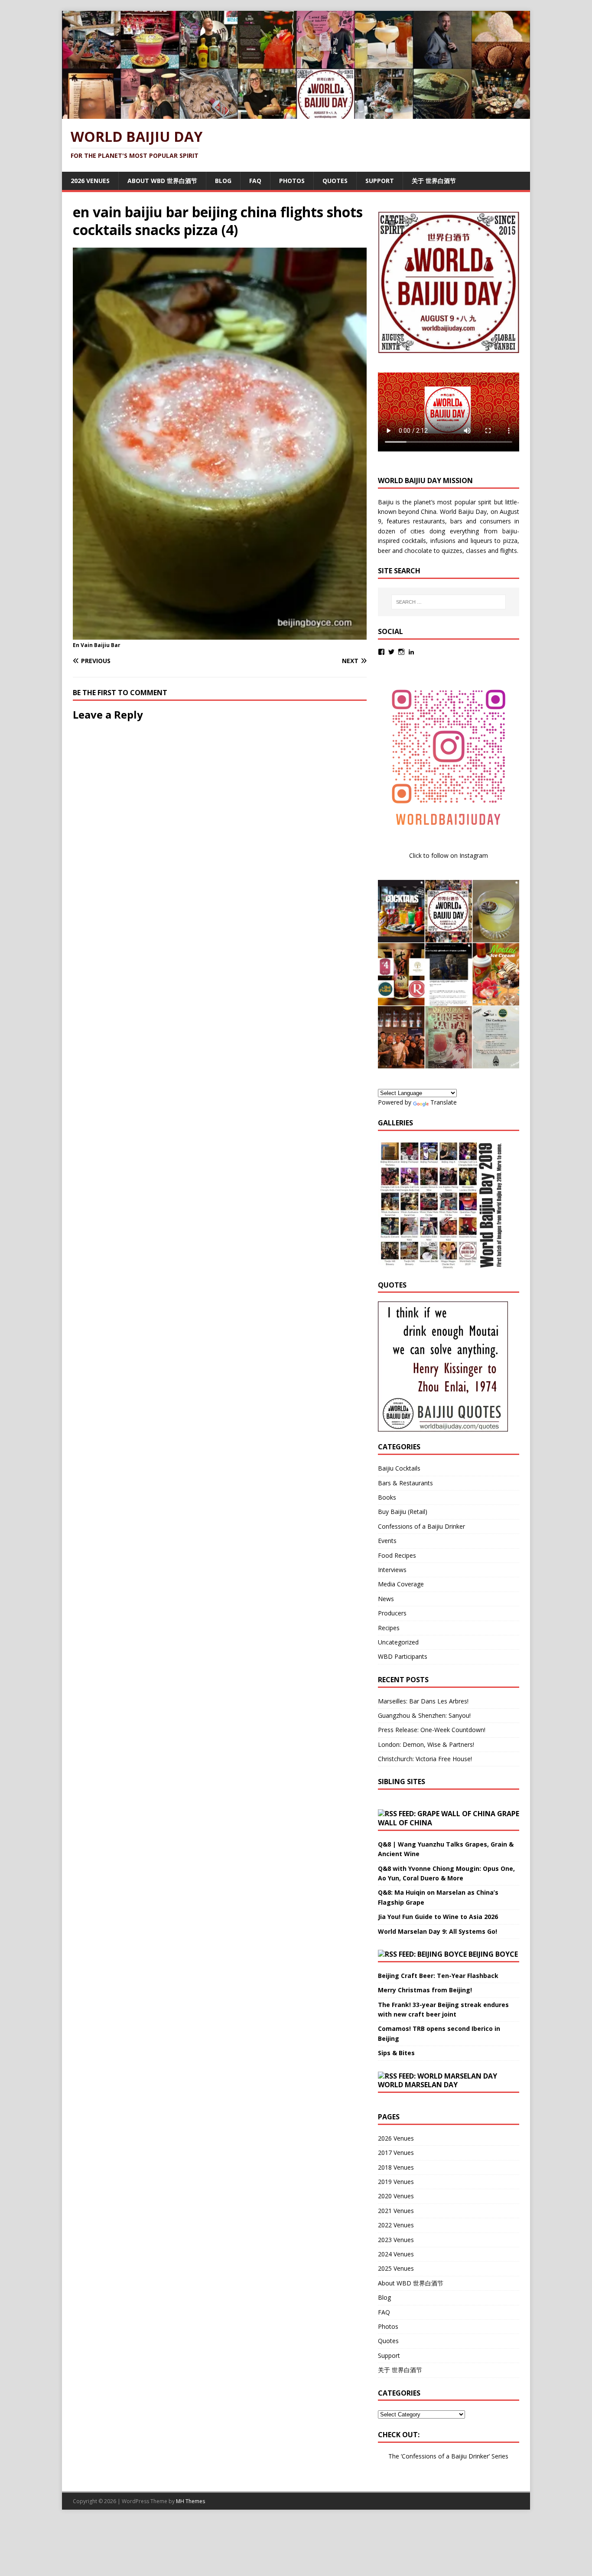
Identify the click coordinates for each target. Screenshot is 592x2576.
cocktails (414, 541)
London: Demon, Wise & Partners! (426, 1744)
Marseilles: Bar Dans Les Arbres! (423, 1701)
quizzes (452, 551)
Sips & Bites (396, 2053)
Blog (223, 181)
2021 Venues (396, 2211)
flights (509, 551)
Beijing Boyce (493, 1954)
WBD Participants (403, 1656)
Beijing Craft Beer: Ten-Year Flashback (438, 1976)
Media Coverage (401, 1584)
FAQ (255, 181)
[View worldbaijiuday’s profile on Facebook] (381, 652)
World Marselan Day (418, 2085)
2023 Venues (396, 2240)
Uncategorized (398, 1642)
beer (384, 551)
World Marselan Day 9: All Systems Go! (437, 1931)
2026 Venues (90, 181)
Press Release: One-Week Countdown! (432, 1730)
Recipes (389, 1628)
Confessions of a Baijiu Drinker (421, 1526)
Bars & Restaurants (405, 1483)
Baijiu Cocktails (399, 1468)
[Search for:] (449, 602)
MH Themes (190, 2501)
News (386, 1599)
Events (387, 1541)
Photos (292, 181)
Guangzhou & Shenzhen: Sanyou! (424, 1715)
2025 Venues (396, 2268)
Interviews (392, 1570)
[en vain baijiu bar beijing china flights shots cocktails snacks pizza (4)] (220, 635)
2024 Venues (396, 2254)
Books (387, 1497)
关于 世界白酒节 (434, 181)
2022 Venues (396, 2225)
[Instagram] (401, 652)
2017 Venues (396, 2153)
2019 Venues (396, 2182)
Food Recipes (397, 1555)
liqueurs (481, 541)
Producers (392, 1613)
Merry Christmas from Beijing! (425, 1990)
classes (476, 551)
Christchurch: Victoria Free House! (425, 1759)
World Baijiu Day (464, 512)
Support (380, 181)
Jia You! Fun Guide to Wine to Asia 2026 (438, 1917)
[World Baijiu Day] (296, 114)
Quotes (335, 181)
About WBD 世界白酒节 (162, 181)
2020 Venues (396, 2196)
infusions (443, 541)
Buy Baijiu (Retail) (403, 1512)
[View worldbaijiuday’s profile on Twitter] (391, 652)
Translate (444, 1102)
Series (500, 2456)
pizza (510, 541)
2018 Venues (396, 2167)
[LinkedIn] (411, 652)
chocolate (418, 551)
